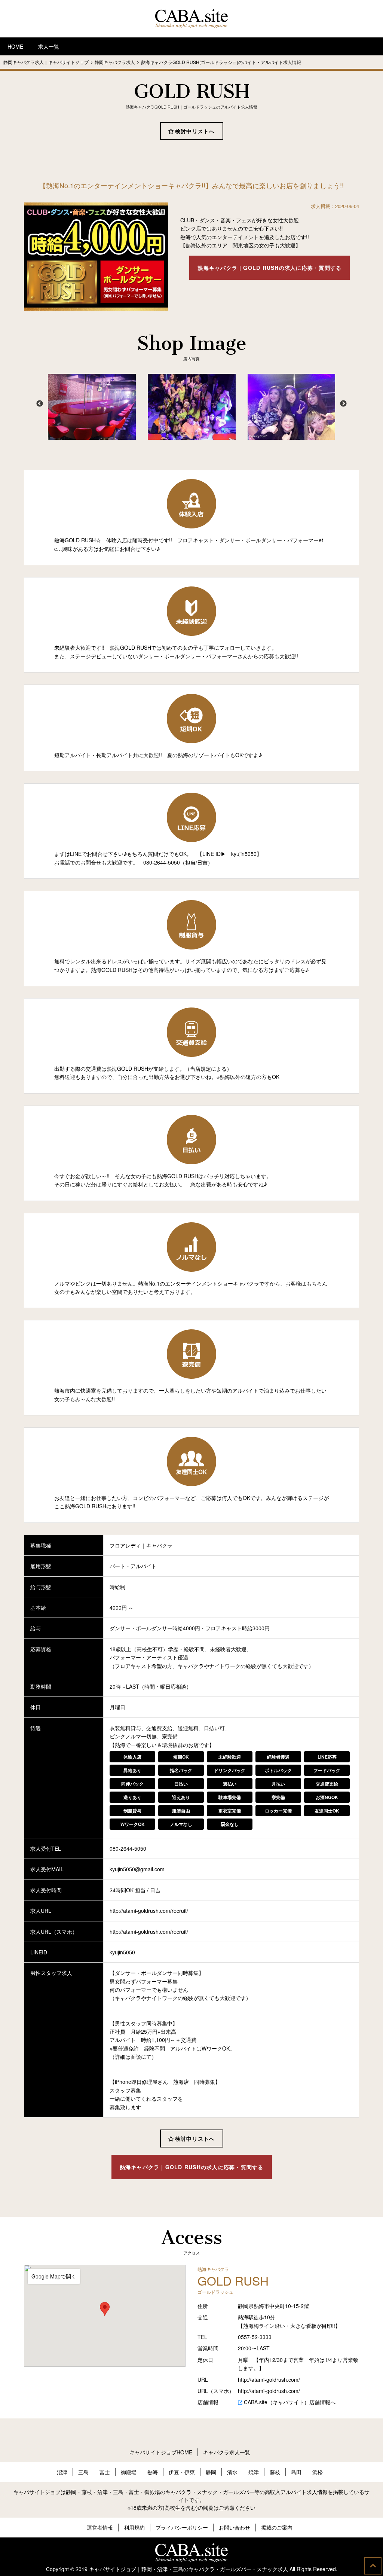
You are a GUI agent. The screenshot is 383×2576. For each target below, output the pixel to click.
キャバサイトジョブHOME (161, 2452)
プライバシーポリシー (182, 2527)
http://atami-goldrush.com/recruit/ (149, 1911)
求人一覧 (49, 46)
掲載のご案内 (277, 2527)
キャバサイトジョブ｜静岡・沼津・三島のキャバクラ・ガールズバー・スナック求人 (189, 2569)
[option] (86, 407)
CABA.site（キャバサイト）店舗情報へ (290, 2402)
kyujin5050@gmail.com (137, 1869)
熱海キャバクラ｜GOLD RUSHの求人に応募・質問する (269, 268)
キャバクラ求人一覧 (227, 2452)
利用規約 (134, 2527)
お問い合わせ (235, 2527)
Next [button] (343, 404)
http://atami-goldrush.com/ (269, 2380)
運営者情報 (100, 2527)
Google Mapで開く (54, 2276)
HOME (15, 46)
